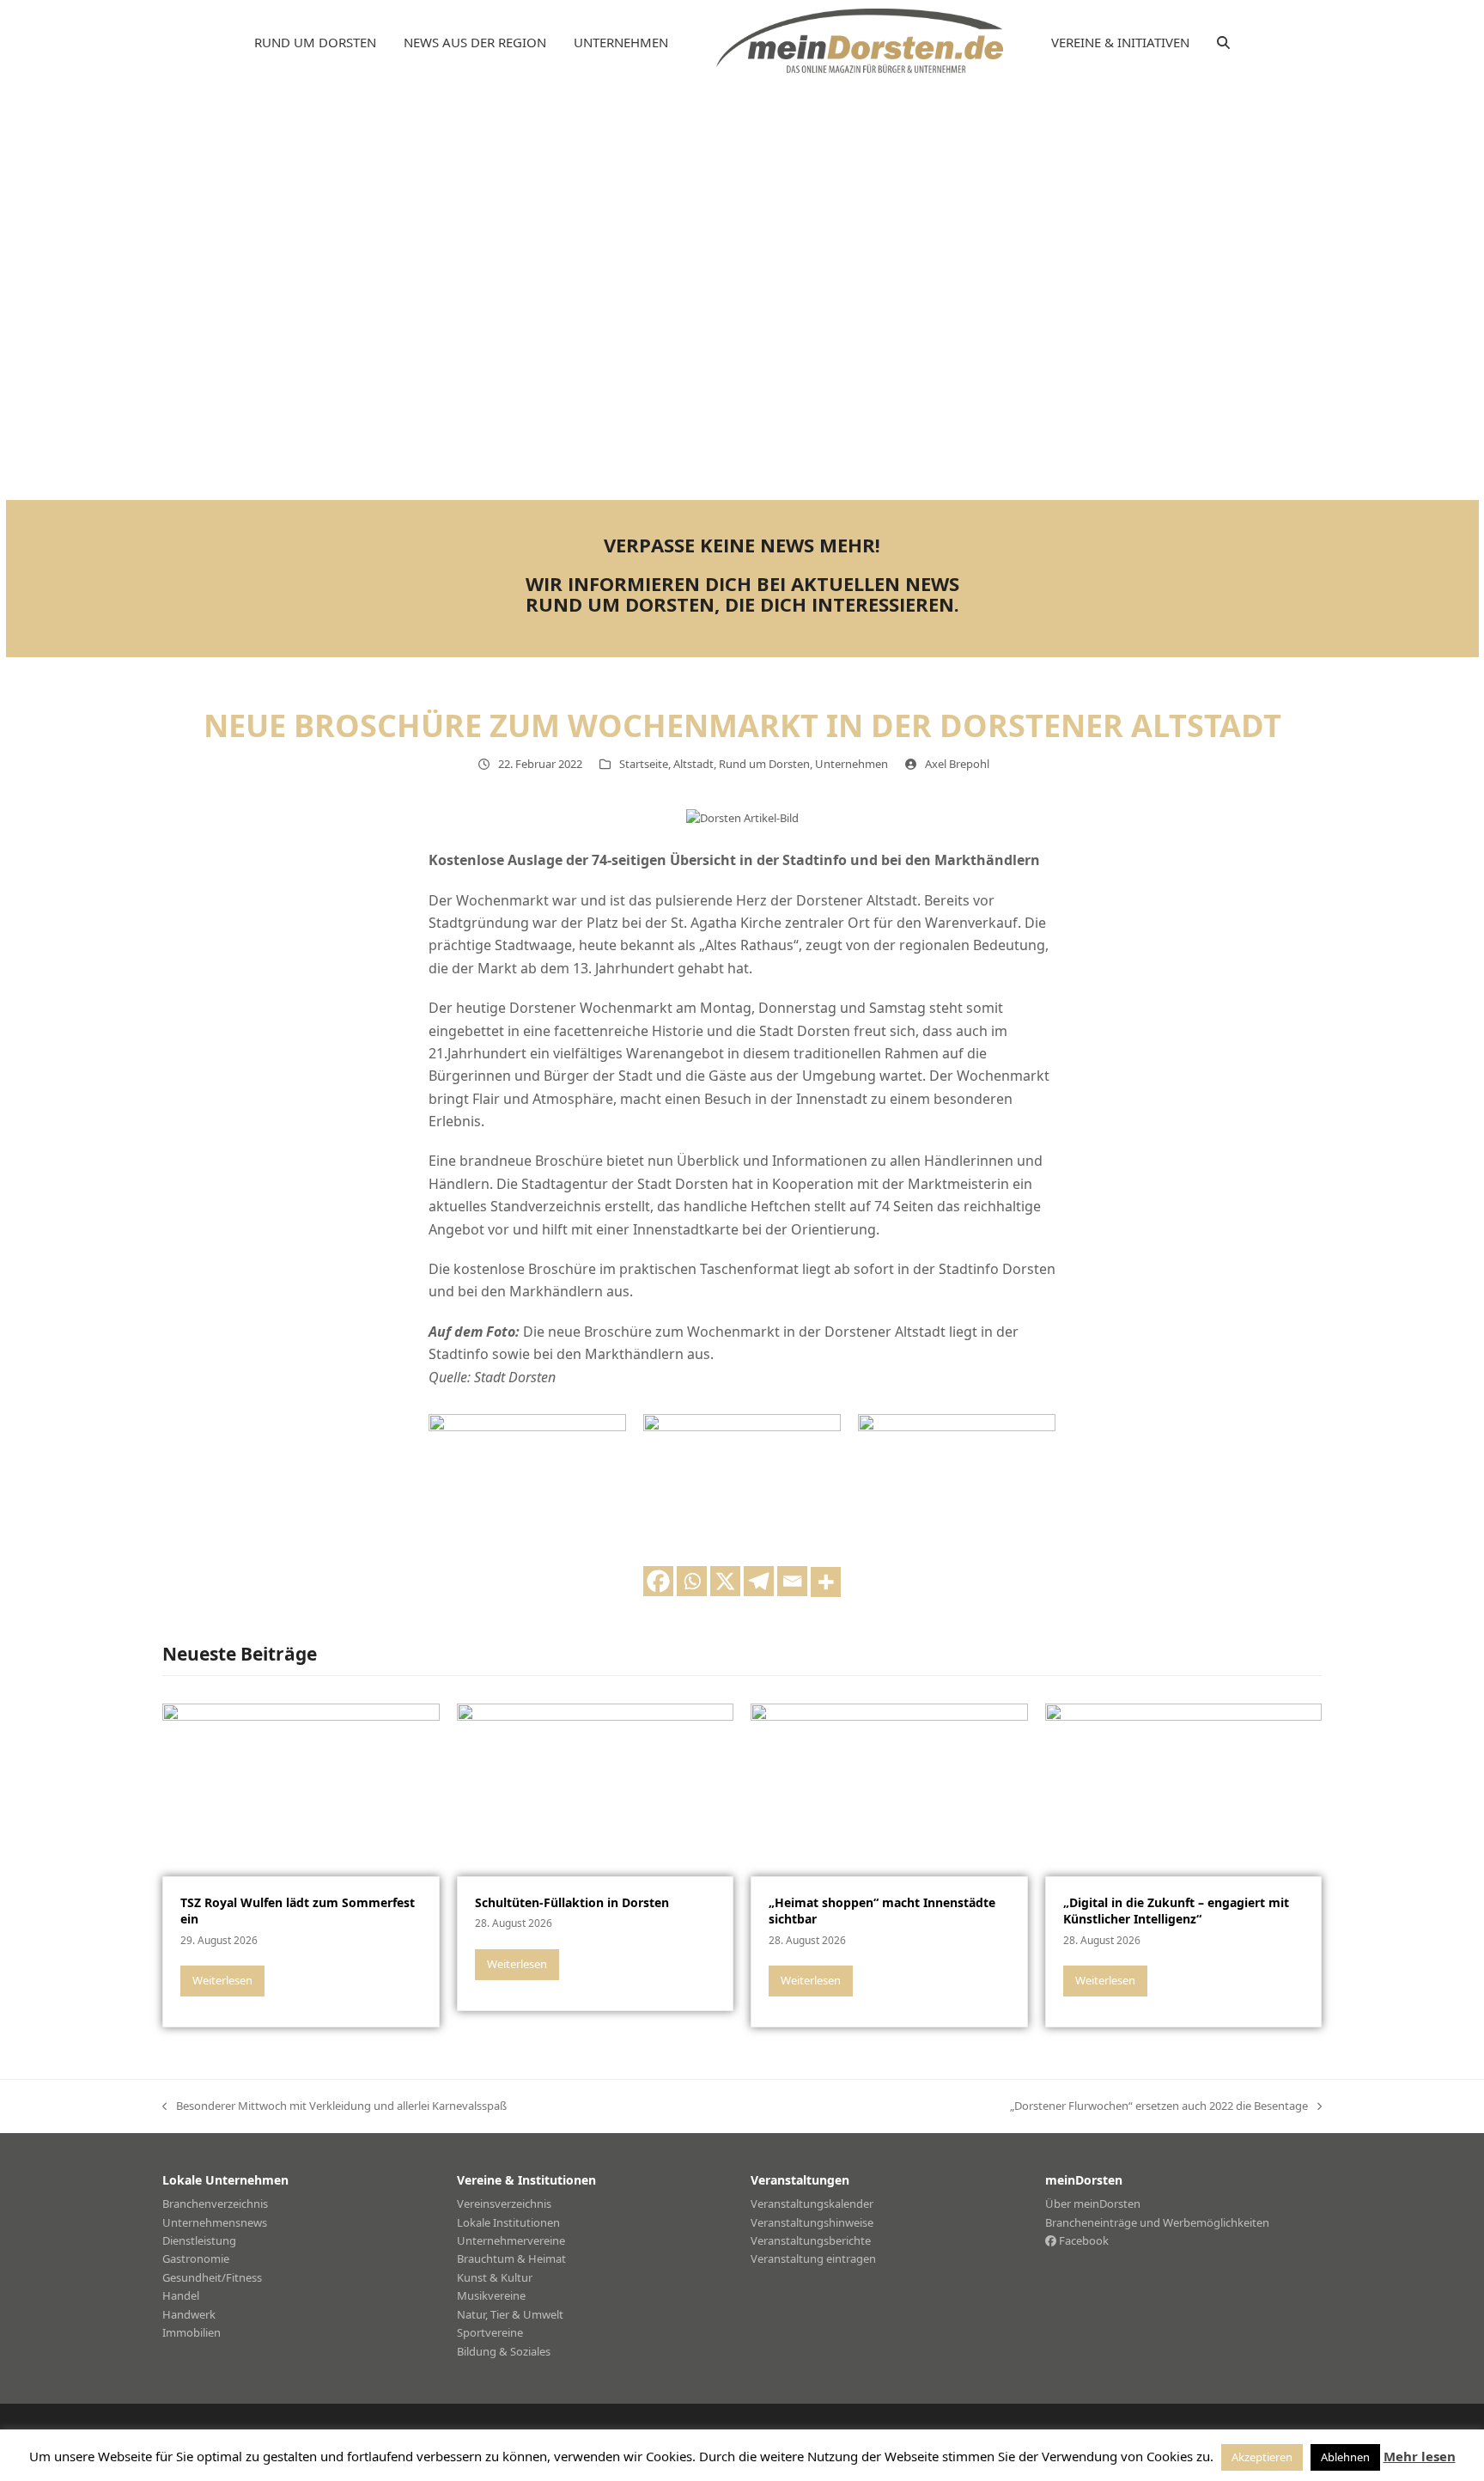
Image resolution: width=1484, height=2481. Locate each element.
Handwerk (189, 2314)
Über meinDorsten (1093, 2204)
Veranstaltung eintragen (813, 2259)
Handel (181, 2295)
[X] (725, 1581)
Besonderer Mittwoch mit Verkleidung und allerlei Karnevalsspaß (335, 2106)
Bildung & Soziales (504, 2351)
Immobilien (192, 2332)
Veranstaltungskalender (812, 2204)
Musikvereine (491, 2295)
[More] (826, 1582)
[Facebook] (658, 1581)
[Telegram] (759, 1581)
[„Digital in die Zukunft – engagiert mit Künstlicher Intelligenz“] (1184, 1789)
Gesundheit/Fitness (212, 2277)
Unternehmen (851, 764)
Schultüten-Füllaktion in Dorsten (572, 1902)
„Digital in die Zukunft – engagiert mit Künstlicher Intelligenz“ (1176, 1911)
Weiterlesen (222, 1980)
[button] (1223, 43)
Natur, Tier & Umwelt (510, 2314)
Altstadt (693, 764)
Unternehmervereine (511, 2240)
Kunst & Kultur (495, 2277)
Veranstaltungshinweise (812, 2222)
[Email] (792, 1581)
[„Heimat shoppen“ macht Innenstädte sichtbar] (889, 1789)
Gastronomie (196, 2259)
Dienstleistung (199, 2240)
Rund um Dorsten (764, 764)
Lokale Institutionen (508, 2222)
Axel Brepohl (957, 764)
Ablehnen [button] (1345, 2457)
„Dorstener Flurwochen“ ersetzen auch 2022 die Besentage (1159, 2106)
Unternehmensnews (215, 2222)
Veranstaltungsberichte (811, 2240)
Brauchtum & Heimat (511, 2259)
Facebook (1083, 2240)
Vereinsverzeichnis (504, 2204)
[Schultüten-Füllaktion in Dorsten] (596, 1789)
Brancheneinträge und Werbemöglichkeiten (1157, 2222)
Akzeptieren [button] (1262, 2457)
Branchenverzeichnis (215, 2204)
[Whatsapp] (692, 1581)
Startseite (644, 764)
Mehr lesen (1420, 2456)
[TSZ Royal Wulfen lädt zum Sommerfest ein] (301, 1789)
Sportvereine (490, 2332)
